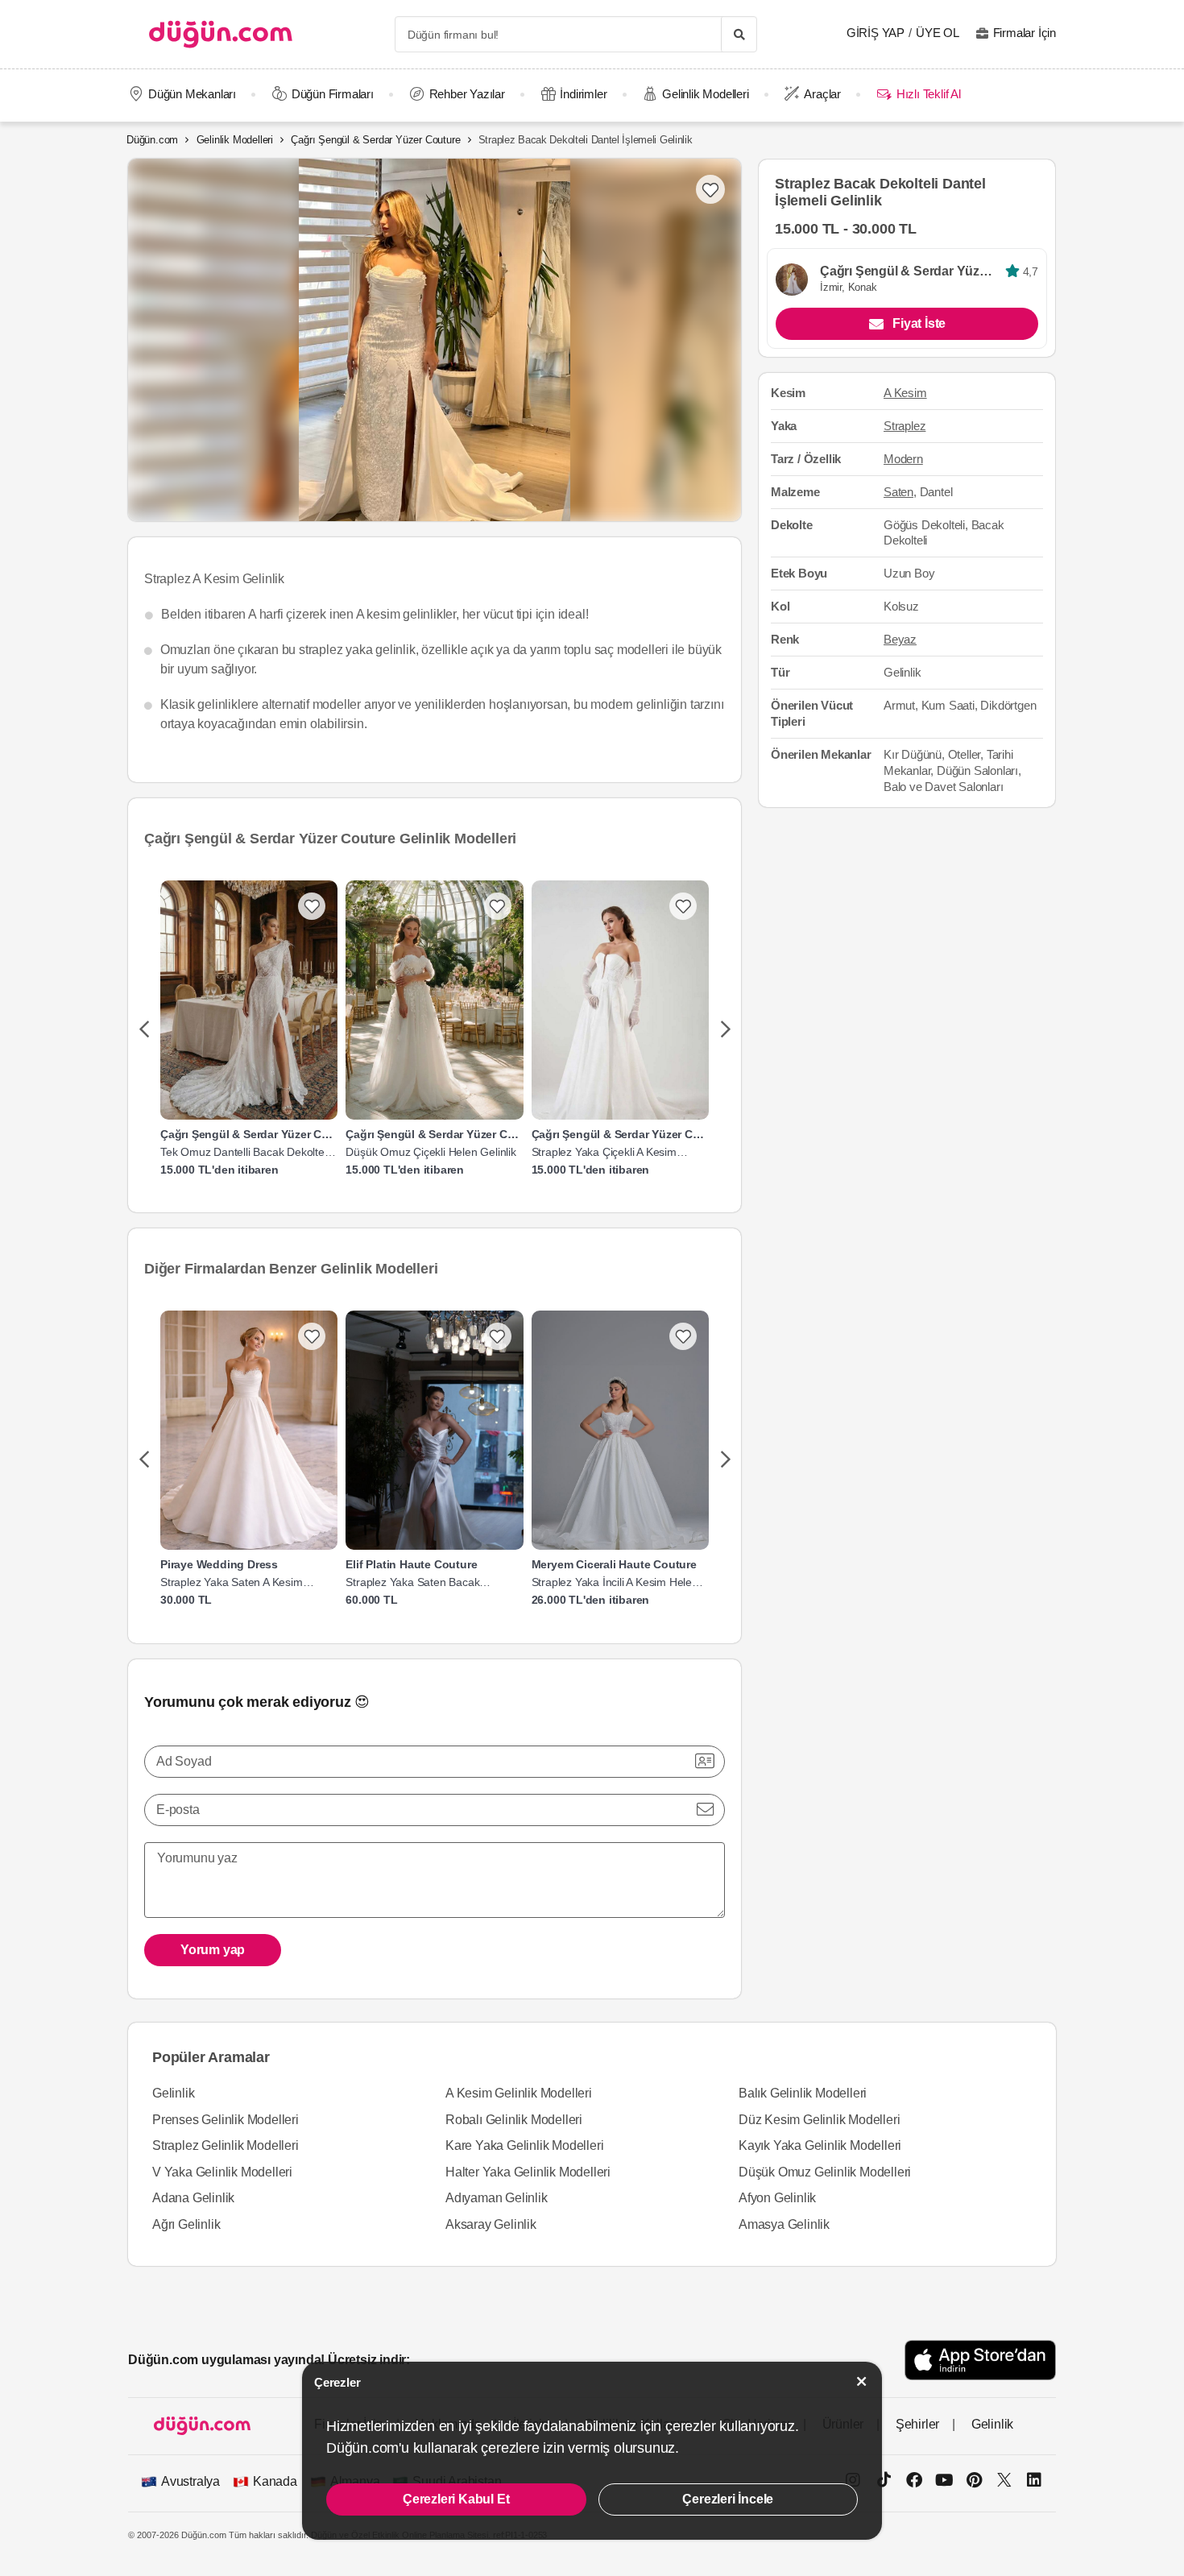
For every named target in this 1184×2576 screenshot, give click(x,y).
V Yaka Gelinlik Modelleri (222, 2172)
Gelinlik (173, 2093)
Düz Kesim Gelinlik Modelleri (819, 2120)
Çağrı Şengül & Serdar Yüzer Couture (375, 140)
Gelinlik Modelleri (705, 94)
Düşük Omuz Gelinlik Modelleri (825, 2172)
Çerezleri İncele (728, 2499)
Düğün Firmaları (333, 94)
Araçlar (822, 94)
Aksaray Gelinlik (491, 2224)
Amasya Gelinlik (784, 2224)
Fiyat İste (919, 323)
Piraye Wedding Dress (219, 1564)
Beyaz (900, 640)
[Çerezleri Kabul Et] (862, 2381)
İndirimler (583, 94)
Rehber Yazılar (467, 94)
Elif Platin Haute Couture (411, 1564)
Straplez (905, 426)
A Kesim (905, 393)
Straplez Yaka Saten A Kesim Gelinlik (232, 1582)
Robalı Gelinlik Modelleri (514, 2120)
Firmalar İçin (1025, 33)
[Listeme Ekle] (312, 906)
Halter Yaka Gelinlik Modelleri (528, 2172)
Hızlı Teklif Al (928, 94)
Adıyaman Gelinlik (497, 2198)
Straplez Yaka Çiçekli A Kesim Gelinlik (604, 1152)
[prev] (144, 1030)
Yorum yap (213, 1950)
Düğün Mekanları (192, 94)
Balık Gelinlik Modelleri (803, 2093)
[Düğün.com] (221, 34)
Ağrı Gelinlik (186, 2224)
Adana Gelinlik (193, 2198)
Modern (903, 459)
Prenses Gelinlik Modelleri (226, 2120)
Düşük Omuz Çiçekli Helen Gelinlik (431, 1152)
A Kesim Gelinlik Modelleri (519, 2093)
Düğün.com (152, 140)
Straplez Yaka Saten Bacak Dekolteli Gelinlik (412, 1582)
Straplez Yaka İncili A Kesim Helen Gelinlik (615, 1582)
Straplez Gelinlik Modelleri (226, 2145)
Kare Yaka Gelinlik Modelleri (524, 2145)
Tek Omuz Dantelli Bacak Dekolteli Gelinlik (244, 1152)
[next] (725, 1030)
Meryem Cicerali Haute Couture (614, 1564)
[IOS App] (980, 2360)
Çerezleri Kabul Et (456, 2499)
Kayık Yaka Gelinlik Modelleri (820, 2145)
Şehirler (917, 2424)
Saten (898, 492)
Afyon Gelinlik (777, 2198)
